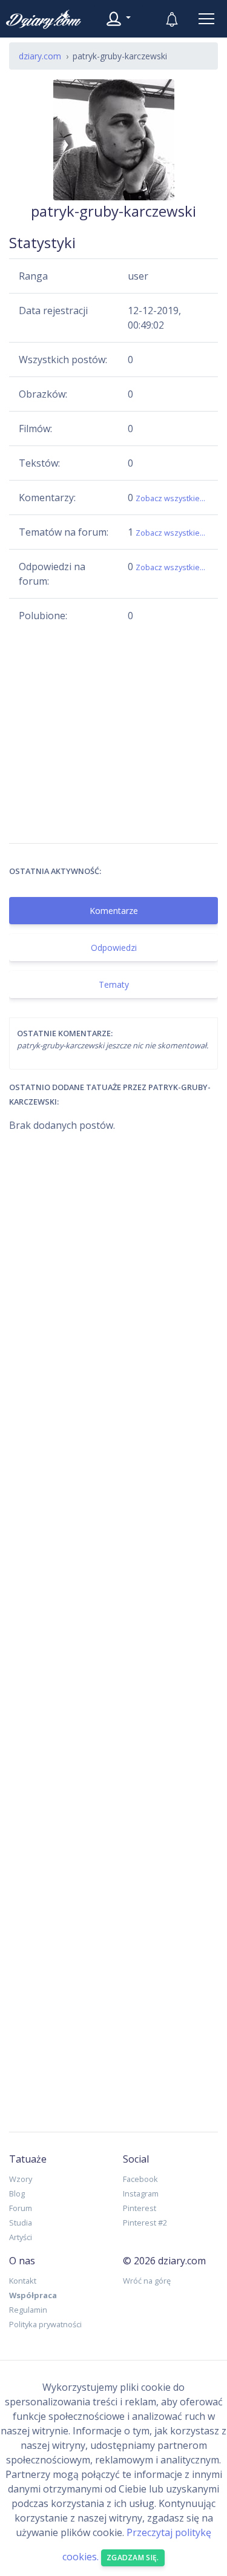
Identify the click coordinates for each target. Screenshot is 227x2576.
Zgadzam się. (133, 2558)
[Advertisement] (113, 733)
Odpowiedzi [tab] (114, 948)
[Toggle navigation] (206, 19)
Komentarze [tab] (114, 911)
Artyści (21, 2237)
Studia (21, 2223)
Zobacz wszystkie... (170, 498)
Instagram (141, 2193)
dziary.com (40, 56)
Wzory (21, 2179)
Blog (17, 2193)
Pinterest (140, 2208)
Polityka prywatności (45, 2324)
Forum (21, 2208)
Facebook (140, 2179)
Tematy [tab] (114, 984)
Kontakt (23, 2281)
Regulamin (28, 2310)
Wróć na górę (147, 2281)
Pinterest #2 (145, 2223)
